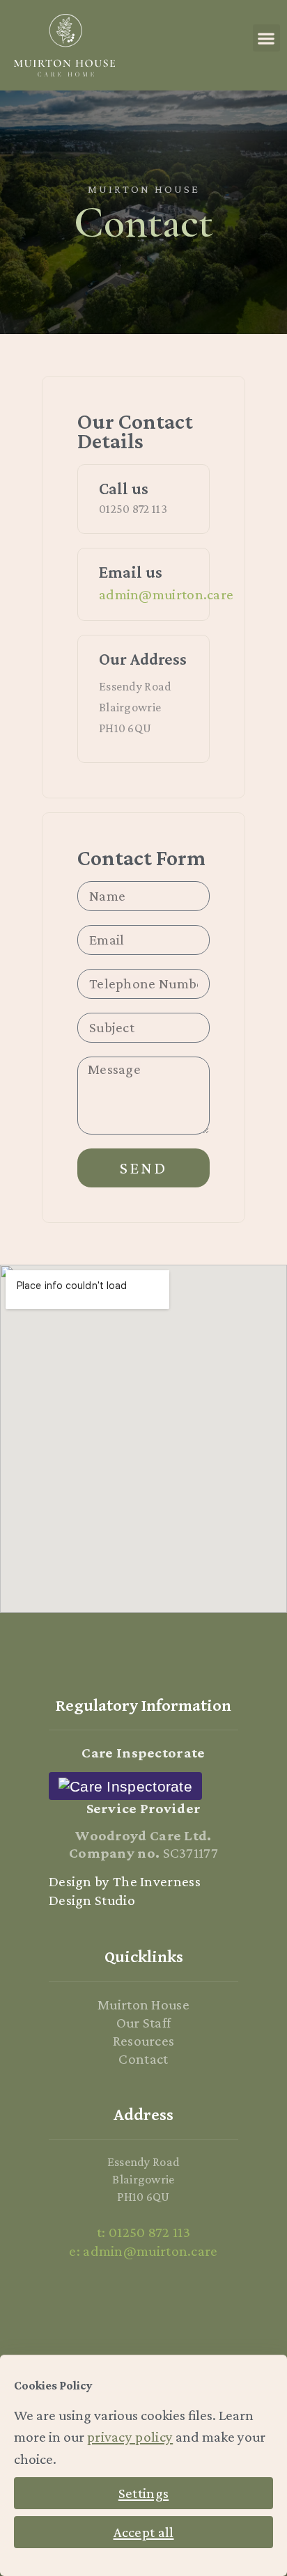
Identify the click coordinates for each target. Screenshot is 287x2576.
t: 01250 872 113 (143, 2232)
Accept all (144, 2532)
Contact (143, 2059)
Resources (144, 2041)
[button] (266, 38)
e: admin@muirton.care (143, 2251)
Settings (143, 2493)
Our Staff (144, 2023)
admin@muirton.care (166, 594)
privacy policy (130, 2437)
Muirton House (143, 2005)
